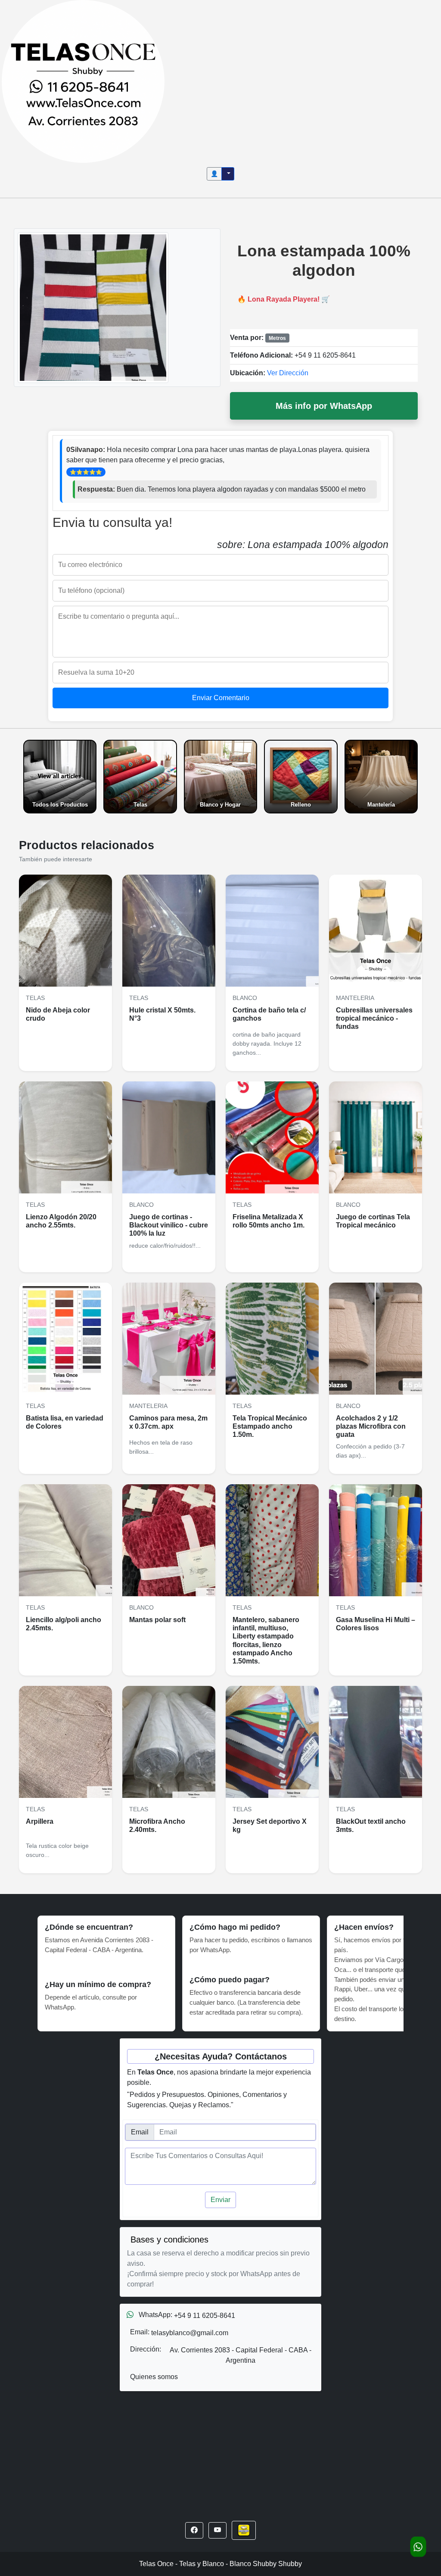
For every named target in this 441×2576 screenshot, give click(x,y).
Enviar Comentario (221, 698)
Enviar (220, 2200)
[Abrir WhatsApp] (418, 2547)
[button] (194, 2530)
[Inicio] (83, 81)
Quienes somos (154, 2377)
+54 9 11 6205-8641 (325, 355)
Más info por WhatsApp (324, 406)
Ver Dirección (288, 373)
